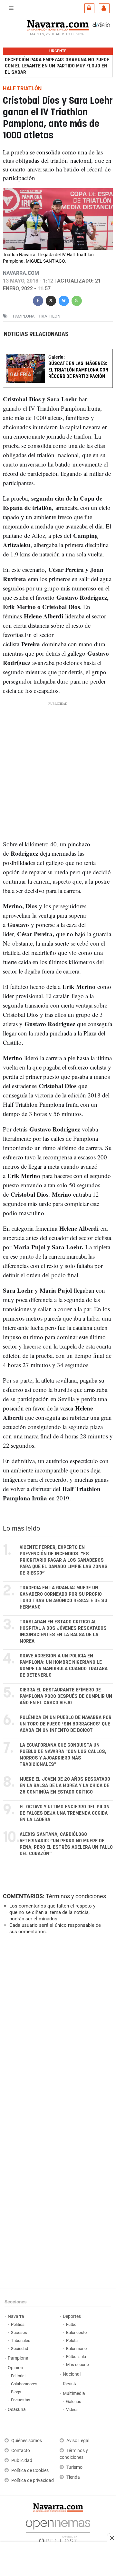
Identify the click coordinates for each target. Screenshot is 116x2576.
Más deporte (77, 2365)
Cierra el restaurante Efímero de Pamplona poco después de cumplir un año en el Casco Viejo (66, 1696)
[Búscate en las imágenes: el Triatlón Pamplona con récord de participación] (58, 353)
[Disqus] (57, 2028)
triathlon (49, 316)
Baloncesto (76, 2332)
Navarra (16, 2316)
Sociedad (19, 2349)
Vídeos (72, 2410)
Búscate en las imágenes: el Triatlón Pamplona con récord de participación (78, 370)
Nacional (72, 2374)
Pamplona (18, 2358)
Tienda (73, 2477)
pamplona (24, 316)
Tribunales (21, 2340)
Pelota (72, 2340)
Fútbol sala (76, 2357)
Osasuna (17, 2410)
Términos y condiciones (76, 1896)
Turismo (74, 2467)
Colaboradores (24, 2384)
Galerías (74, 2401)
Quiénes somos (27, 2441)
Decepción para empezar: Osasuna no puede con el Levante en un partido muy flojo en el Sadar (57, 66)
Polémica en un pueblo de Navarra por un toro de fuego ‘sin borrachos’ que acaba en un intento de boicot (66, 1724)
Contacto (21, 2451)
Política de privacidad (33, 2480)
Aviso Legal (78, 2441)
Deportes (72, 2316)
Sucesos (19, 2332)
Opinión (15, 2368)
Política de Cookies (30, 2471)
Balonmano (76, 2349)
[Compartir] (38, 300)
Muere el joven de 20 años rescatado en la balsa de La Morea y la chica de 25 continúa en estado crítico (65, 1786)
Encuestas (21, 2400)
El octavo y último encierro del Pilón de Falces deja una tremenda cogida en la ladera (65, 1813)
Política (18, 2324)
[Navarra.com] (58, 25)
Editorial (18, 2376)
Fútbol (72, 2324)
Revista (70, 2384)
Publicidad (22, 2461)
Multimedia (74, 2393)
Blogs (16, 2392)
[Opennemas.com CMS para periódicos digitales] (58, 2530)
